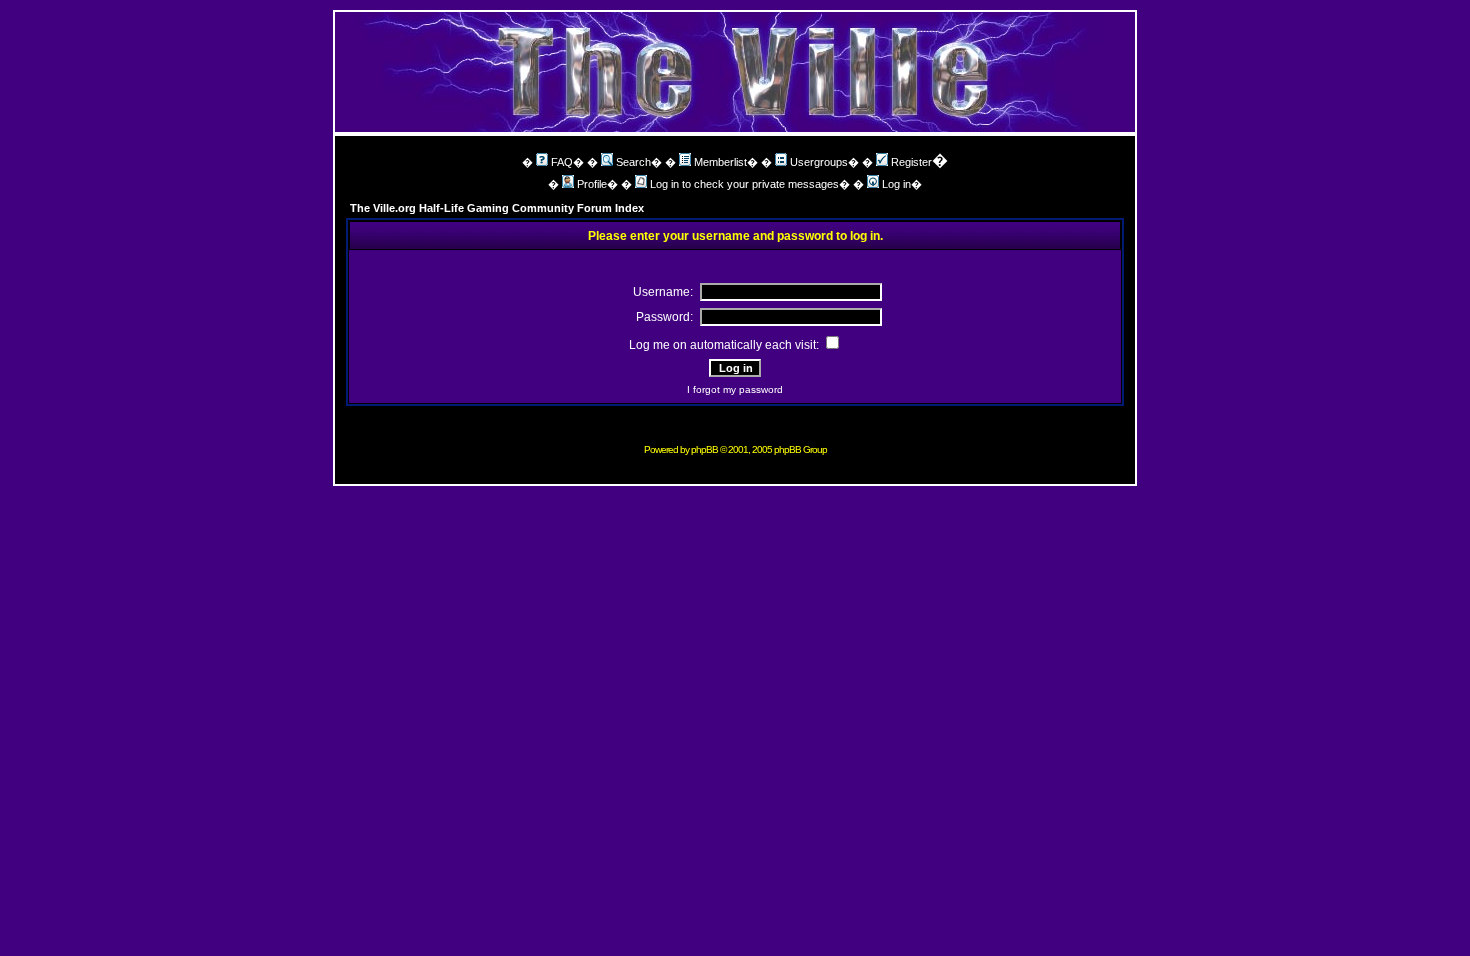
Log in (896, 184)
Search (633, 162)
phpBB (704, 449)
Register (911, 162)
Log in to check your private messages (744, 184)
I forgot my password (735, 389)
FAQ (562, 162)
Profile (592, 184)
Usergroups (819, 162)
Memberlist (720, 162)
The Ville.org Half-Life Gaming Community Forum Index (497, 208)
